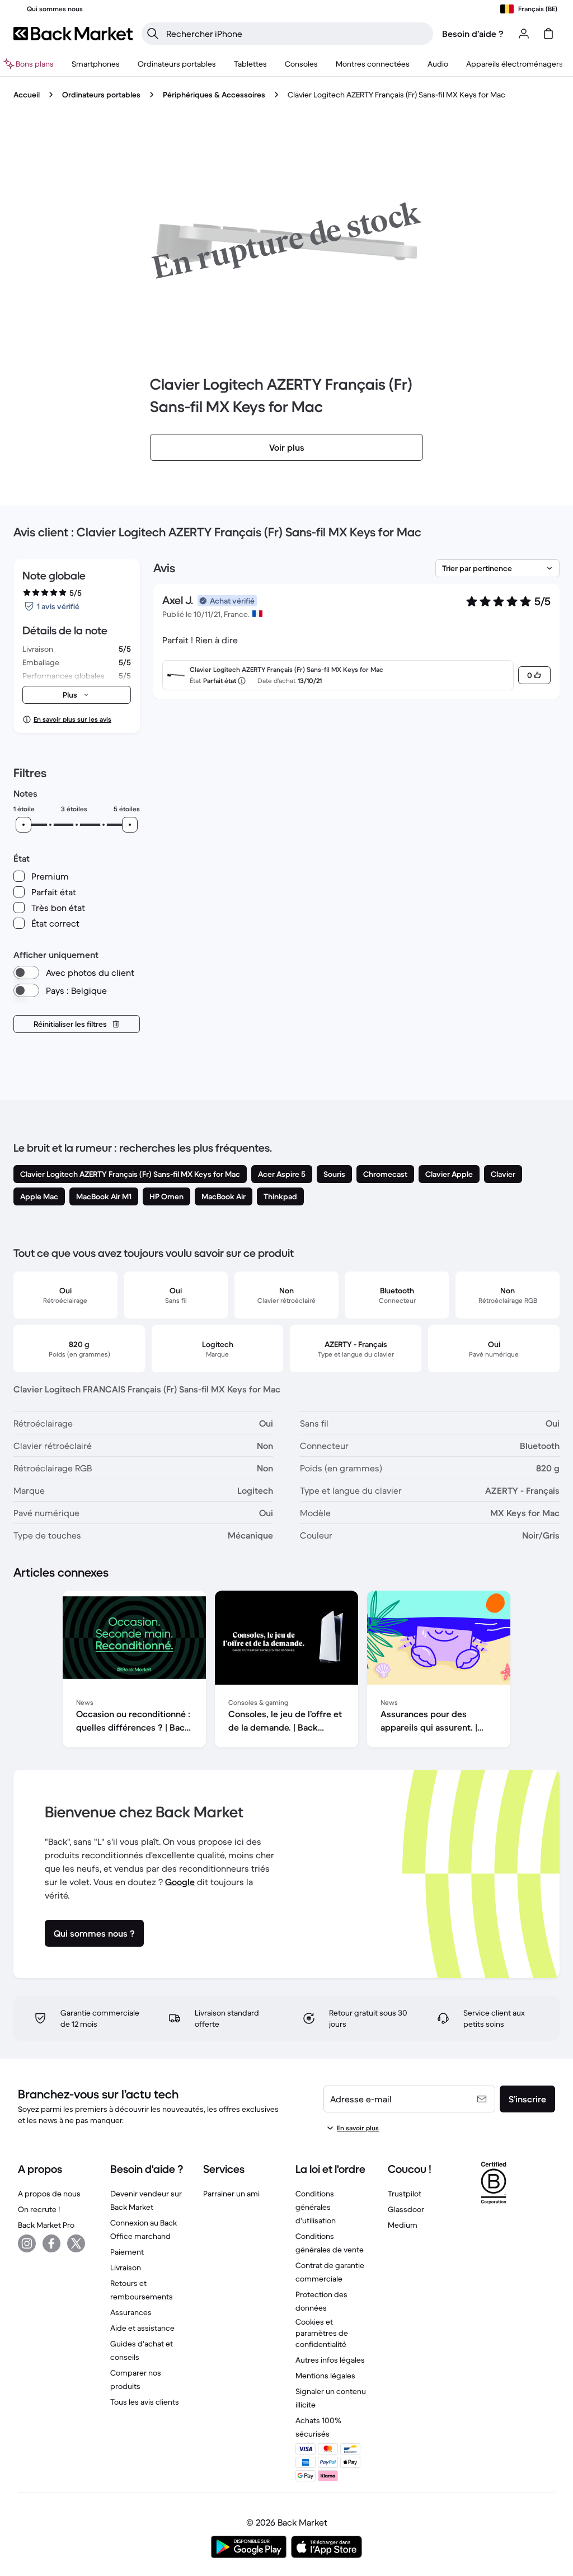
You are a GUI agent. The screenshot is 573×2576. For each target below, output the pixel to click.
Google (180, 1882)
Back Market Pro (46, 2225)
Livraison (126, 2268)
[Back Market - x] (76, 2243)
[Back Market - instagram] (27, 2243)
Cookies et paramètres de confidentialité (322, 2333)
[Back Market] (73, 34)
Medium (403, 2225)
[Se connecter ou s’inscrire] (524, 34)
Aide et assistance (142, 2328)
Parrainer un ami (231, 2194)
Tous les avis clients (145, 2402)
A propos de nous (49, 2194)
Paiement (127, 2252)
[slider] (24, 825)
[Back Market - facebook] (51, 2243)
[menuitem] (96, 64)
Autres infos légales (330, 2360)
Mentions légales (325, 2376)
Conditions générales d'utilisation (316, 2207)
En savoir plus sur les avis (72, 719)
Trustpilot (405, 2194)
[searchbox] (296, 34)
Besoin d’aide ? (473, 34)
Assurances (131, 2312)
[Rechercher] (153, 34)
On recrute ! (39, 2209)
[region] (286, 1671)
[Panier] (548, 34)
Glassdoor (406, 2209)
